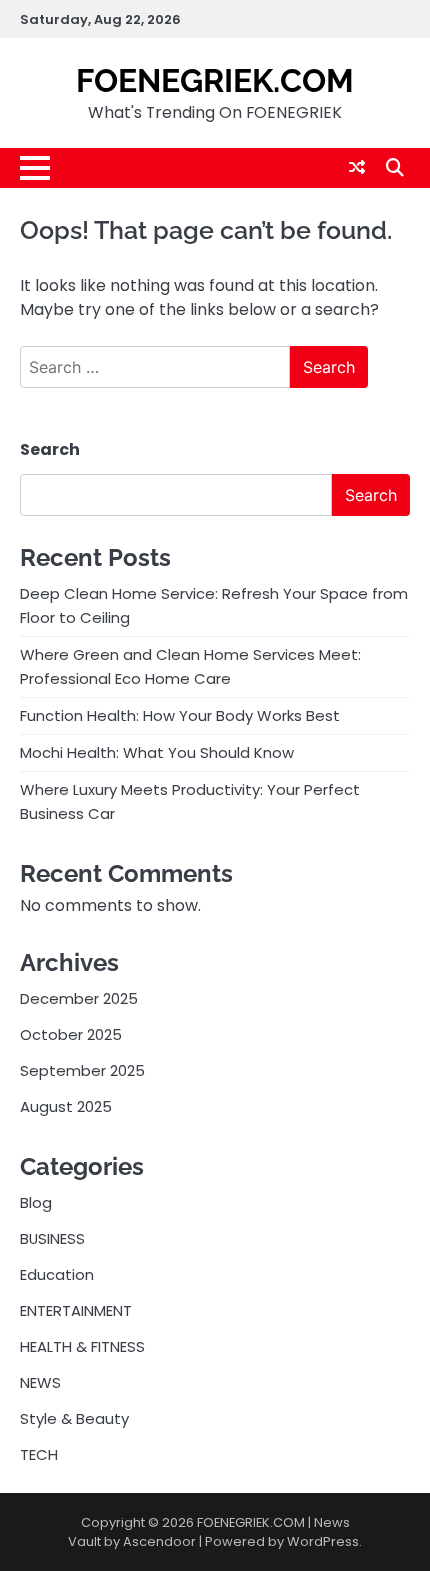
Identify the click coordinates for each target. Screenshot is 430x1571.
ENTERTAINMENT (76, 1310)
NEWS (40, 1382)
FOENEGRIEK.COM (215, 80)
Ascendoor (159, 1541)
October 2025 (71, 1034)
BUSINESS (52, 1238)
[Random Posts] (357, 167)
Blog (36, 1202)
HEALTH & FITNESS (82, 1346)
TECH (39, 1454)
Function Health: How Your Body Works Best (180, 715)
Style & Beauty (74, 1418)
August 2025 (66, 1106)
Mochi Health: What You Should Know (157, 752)
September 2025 (82, 1070)
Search (50, 449)
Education (57, 1274)
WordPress (323, 1541)
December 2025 (79, 998)
